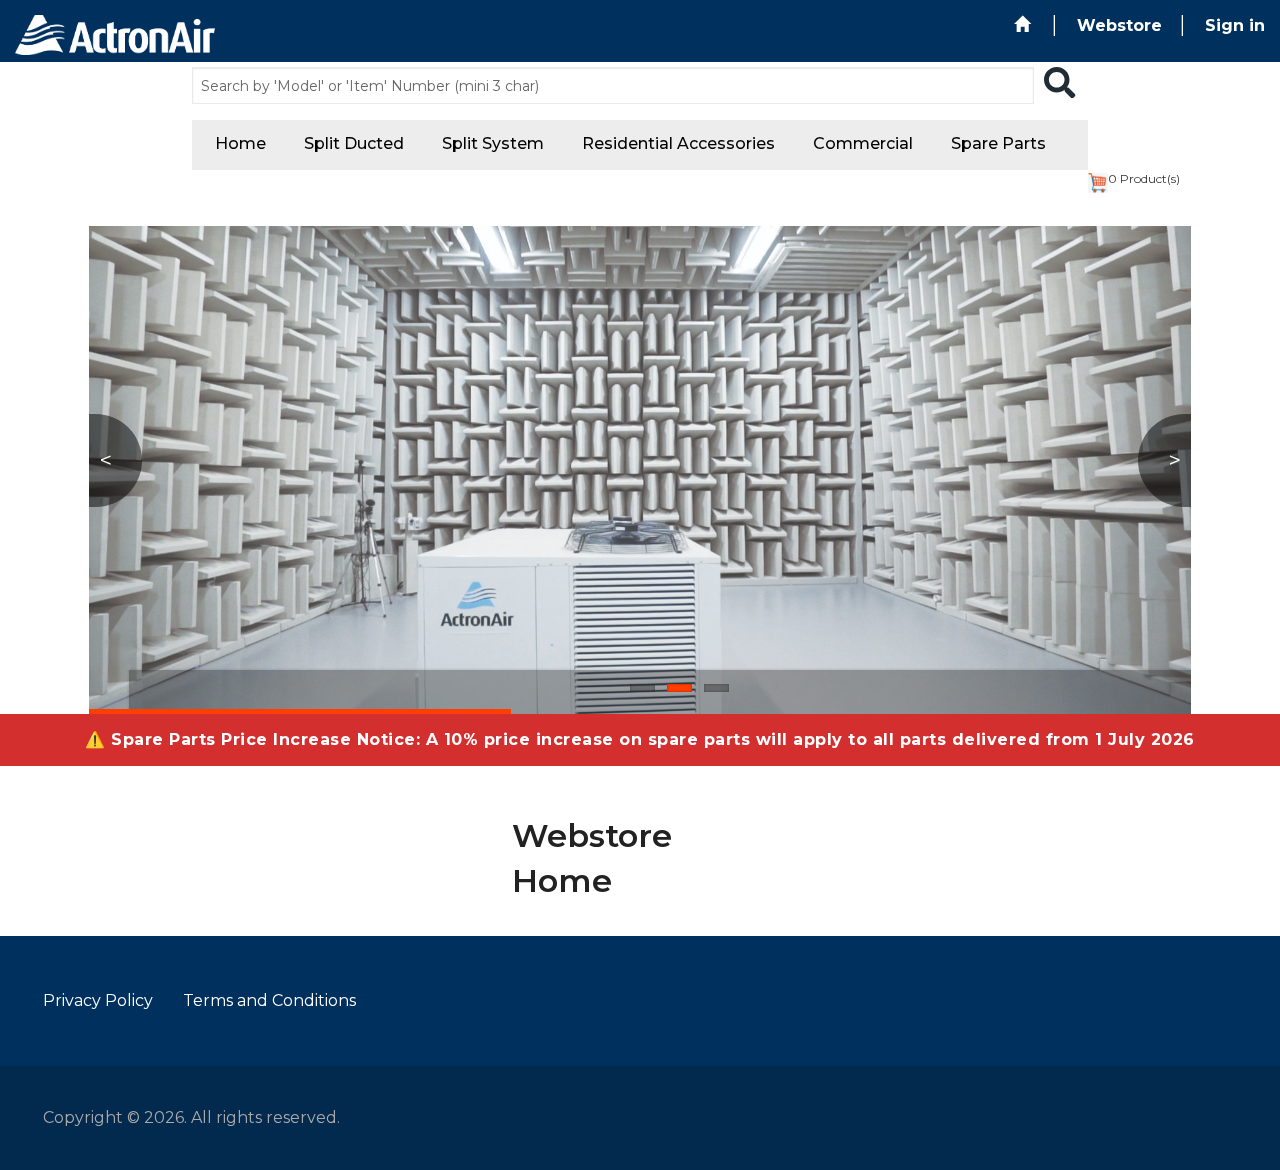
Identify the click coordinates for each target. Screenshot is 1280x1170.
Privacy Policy (98, 1000)
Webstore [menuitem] (1119, 25)
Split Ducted (354, 143)
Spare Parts (998, 143)
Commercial (863, 143)
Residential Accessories (678, 143)
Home (240, 143)
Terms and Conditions (269, 1000)
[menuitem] (1024, 25)
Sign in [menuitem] (1235, 25)
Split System (493, 143)
